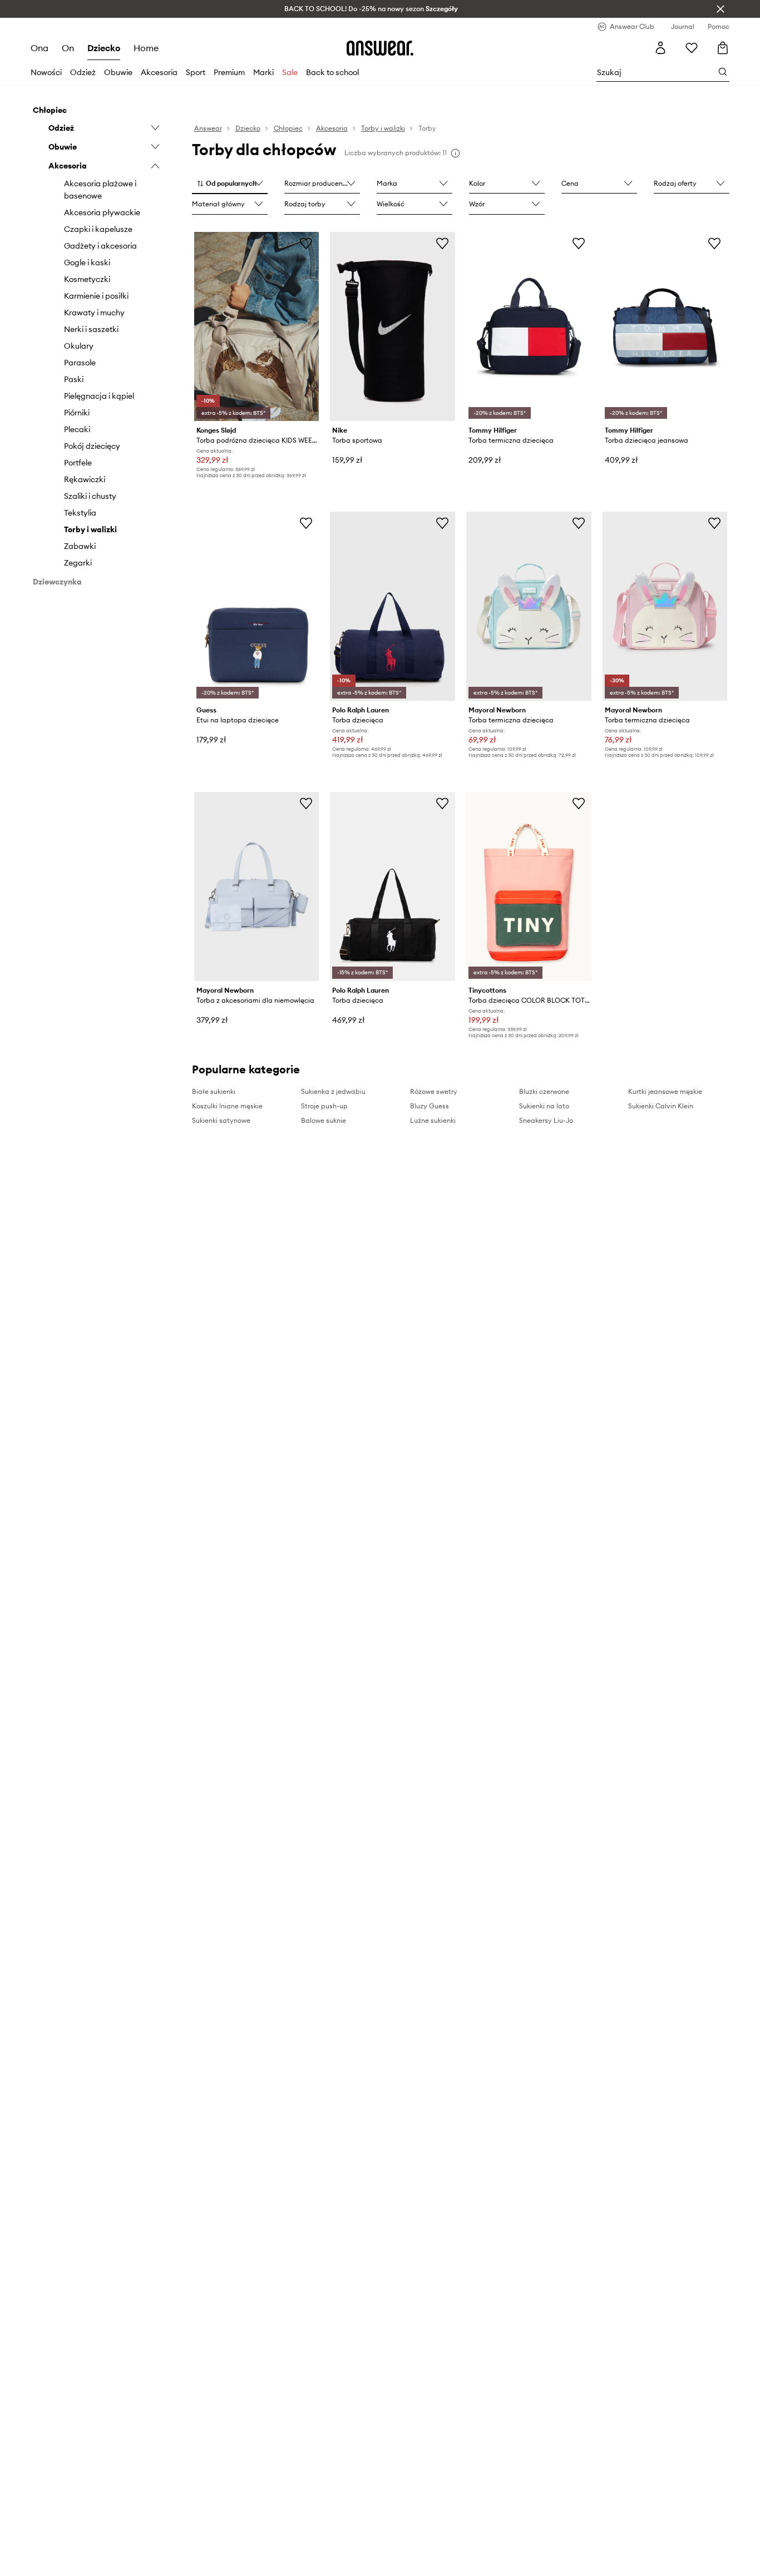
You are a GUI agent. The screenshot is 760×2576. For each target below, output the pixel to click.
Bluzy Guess (430, 1106)
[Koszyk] (723, 48)
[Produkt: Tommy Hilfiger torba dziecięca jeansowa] (665, 326)
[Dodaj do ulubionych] (306, 243)
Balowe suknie (324, 1120)
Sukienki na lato (544, 1106)
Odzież (83, 72)
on (68, 48)
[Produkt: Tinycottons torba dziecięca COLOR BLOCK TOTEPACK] (529, 886)
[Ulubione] (692, 48)
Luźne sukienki (433, 1120)
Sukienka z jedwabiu (333, 1091)
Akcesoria (159, 72)
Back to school (332, 72)
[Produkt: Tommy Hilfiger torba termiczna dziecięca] (529, 326)
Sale (290, 72)
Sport (196, 72)
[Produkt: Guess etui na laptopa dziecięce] (257, 606)
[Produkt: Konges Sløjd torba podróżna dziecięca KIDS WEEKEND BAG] (257, 326)
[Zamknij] (720, 9)
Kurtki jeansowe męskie (665, 1091)
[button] (230, 184)
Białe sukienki (214, 1091)
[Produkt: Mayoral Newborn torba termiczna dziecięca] (529, 606)
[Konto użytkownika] (660, 48)
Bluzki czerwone (544, 1091)
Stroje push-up (324, 1106)
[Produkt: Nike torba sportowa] (393, 326)
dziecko (104, 48)
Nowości (46, 72)
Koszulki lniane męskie (227, 1106)
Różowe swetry (434, 1091)
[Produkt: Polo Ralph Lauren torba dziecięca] (393, 606)
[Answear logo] (380, 48)
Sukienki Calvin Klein (661, 1106)
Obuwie (118, 72)
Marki (263, 72)
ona (40, 48)
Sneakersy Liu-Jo (546, 1120)
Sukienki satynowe (221, 1120)
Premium (229, 72)
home (146, 48)
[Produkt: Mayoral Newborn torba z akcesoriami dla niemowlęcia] (257, 886)
